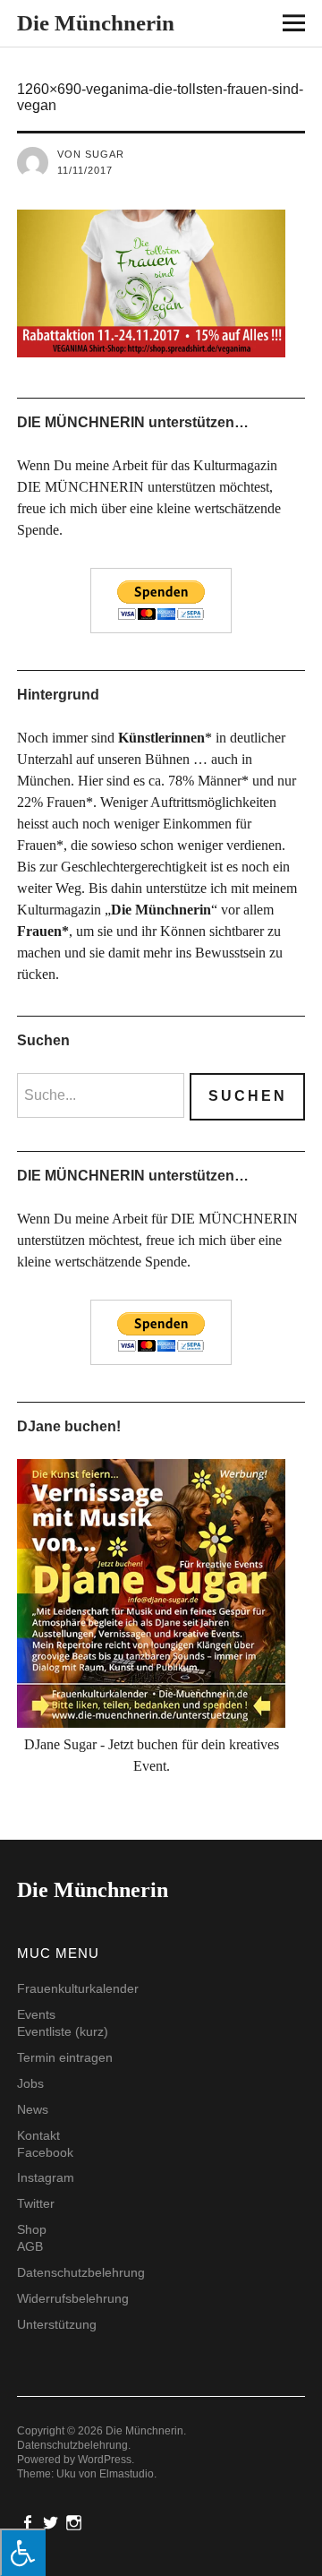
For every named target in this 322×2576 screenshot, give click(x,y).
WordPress (105, 2460)
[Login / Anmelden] (243, 26)
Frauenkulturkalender (78, 1988)
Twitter (36, 2203)
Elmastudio (127, 2474)
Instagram (46, 2177)
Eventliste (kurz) (63, 2031)
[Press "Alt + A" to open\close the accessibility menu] (23, 2552)
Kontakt (38, 2135)
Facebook (45, 2152)
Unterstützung (57, 2324)
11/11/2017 (85, 170)
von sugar (91, 154)
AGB (30, 2246)
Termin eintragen (65, 2057)
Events (36, 2014)
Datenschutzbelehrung (81, 2272)
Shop (32, 2229)
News (33, 2109)
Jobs (30, 2083)
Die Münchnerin (96, 23)
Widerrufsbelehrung (73, 2298)
